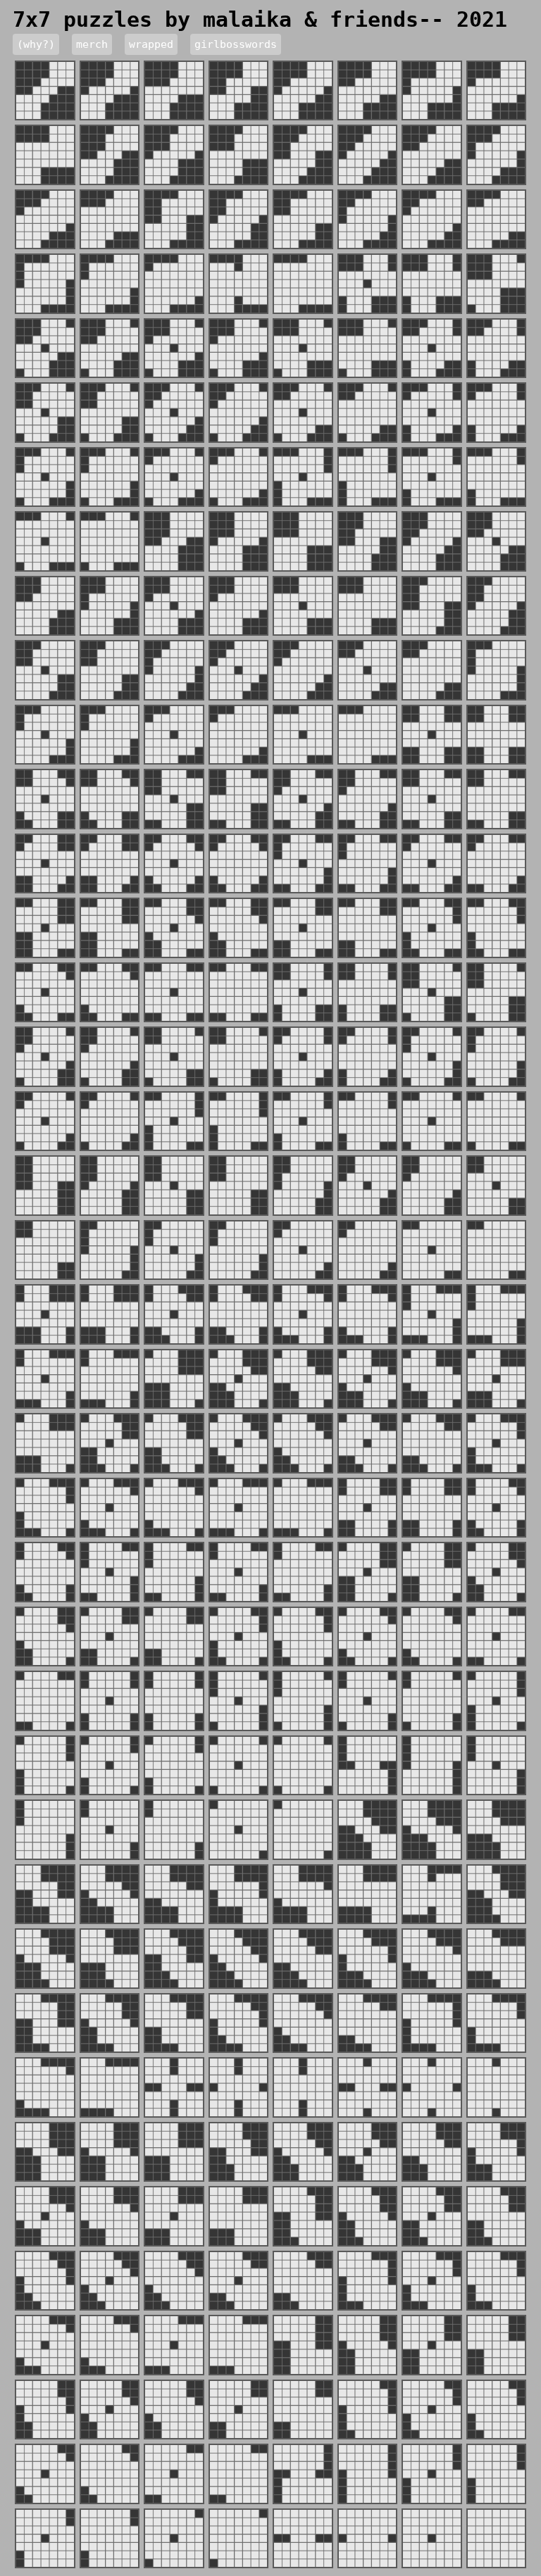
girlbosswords (236, 44)
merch (92, 44)
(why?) (36, 44)
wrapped (151, 44)
